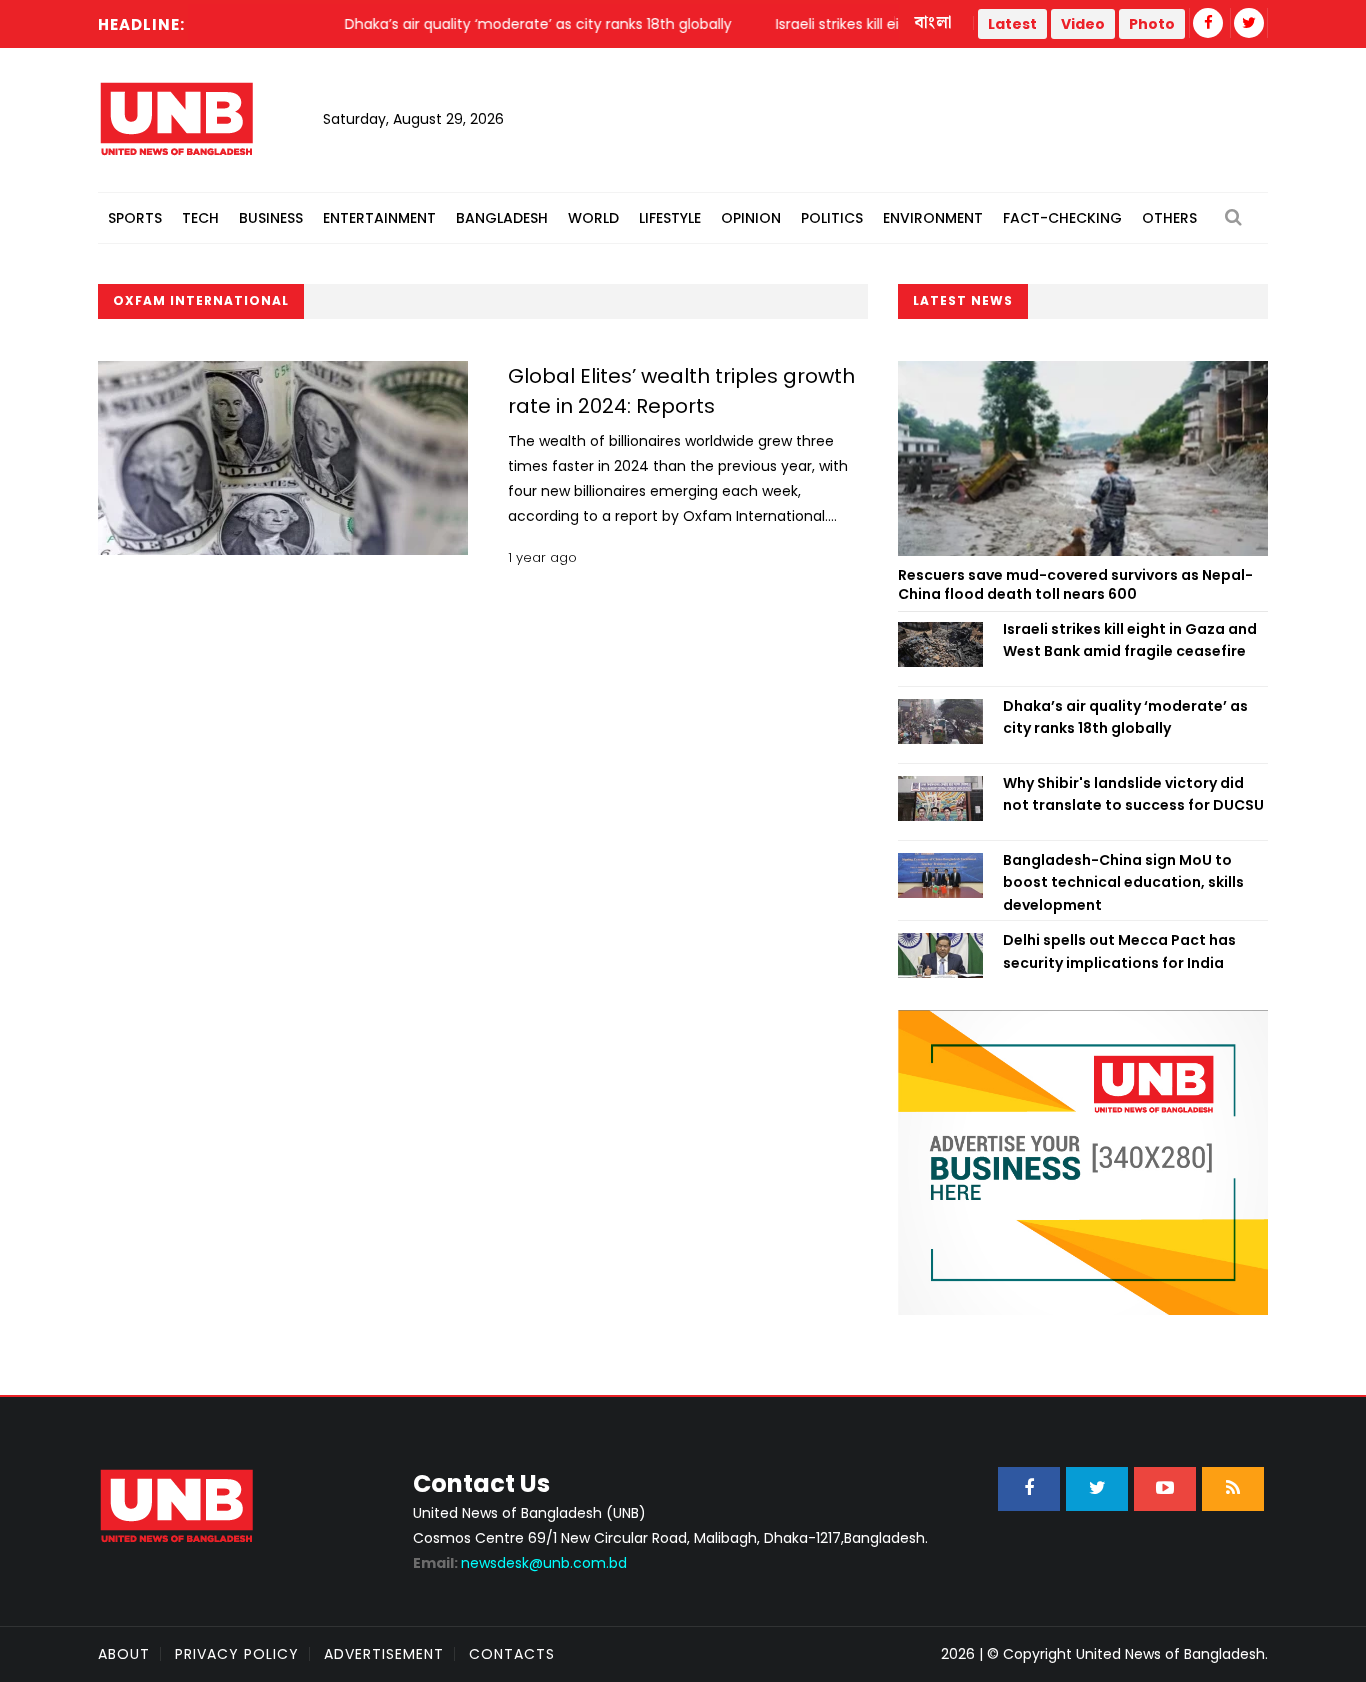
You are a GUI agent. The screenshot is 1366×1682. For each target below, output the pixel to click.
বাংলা (934, 23)
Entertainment (379, 218)
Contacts (512, 1654)
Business (271, 218)
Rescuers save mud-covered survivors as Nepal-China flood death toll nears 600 (1075, 585)
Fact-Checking (1062, 218)
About (124, 1654)
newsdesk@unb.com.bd (520, 1563)
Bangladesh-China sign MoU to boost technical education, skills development (1123, 882)
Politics (832, 218)
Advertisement (384, 1654)
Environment (933, 218)
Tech (200, 218)
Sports (135, 218)
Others (1169, 218)
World (593, 218)
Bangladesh (502, 218)
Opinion (751, 218)
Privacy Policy (237, 1654)
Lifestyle (670, 218)
